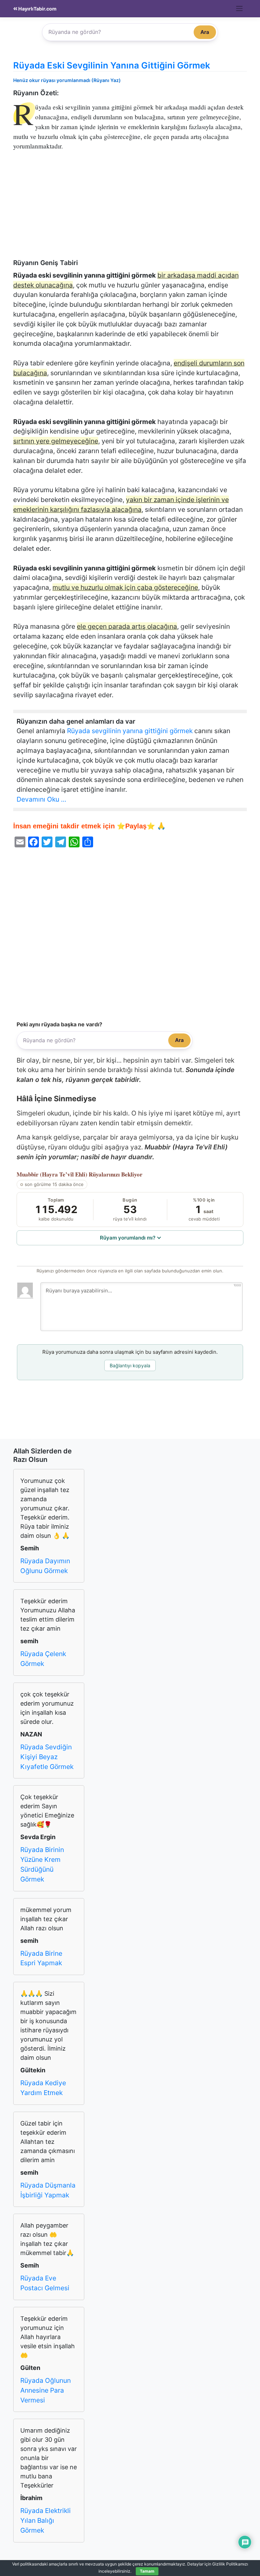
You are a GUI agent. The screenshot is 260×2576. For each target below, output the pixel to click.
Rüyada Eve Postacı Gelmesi (45, 2283)
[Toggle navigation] (240, 8)
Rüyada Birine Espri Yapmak (41, 1958)
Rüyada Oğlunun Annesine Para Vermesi (46, 2390)
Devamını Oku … (41, 799)
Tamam (147, 2571)
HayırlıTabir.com (37, 9)
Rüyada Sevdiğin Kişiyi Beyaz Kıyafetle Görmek (47, 1757)
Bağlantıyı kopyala (130, 1365)
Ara (205, 32)
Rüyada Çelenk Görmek (43, 1659)
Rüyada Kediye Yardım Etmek (43, 2088)
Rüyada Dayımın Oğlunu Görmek (45, 1566)
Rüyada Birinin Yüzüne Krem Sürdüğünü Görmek (42, 1864)
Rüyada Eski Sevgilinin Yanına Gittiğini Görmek (112, 65)
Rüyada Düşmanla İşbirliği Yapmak (48, 2190)
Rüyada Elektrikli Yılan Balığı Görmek (46, 2520)
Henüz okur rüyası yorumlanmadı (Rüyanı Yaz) (67, 80)
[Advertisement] (130, 208)
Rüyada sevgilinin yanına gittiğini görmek (130, 731)
